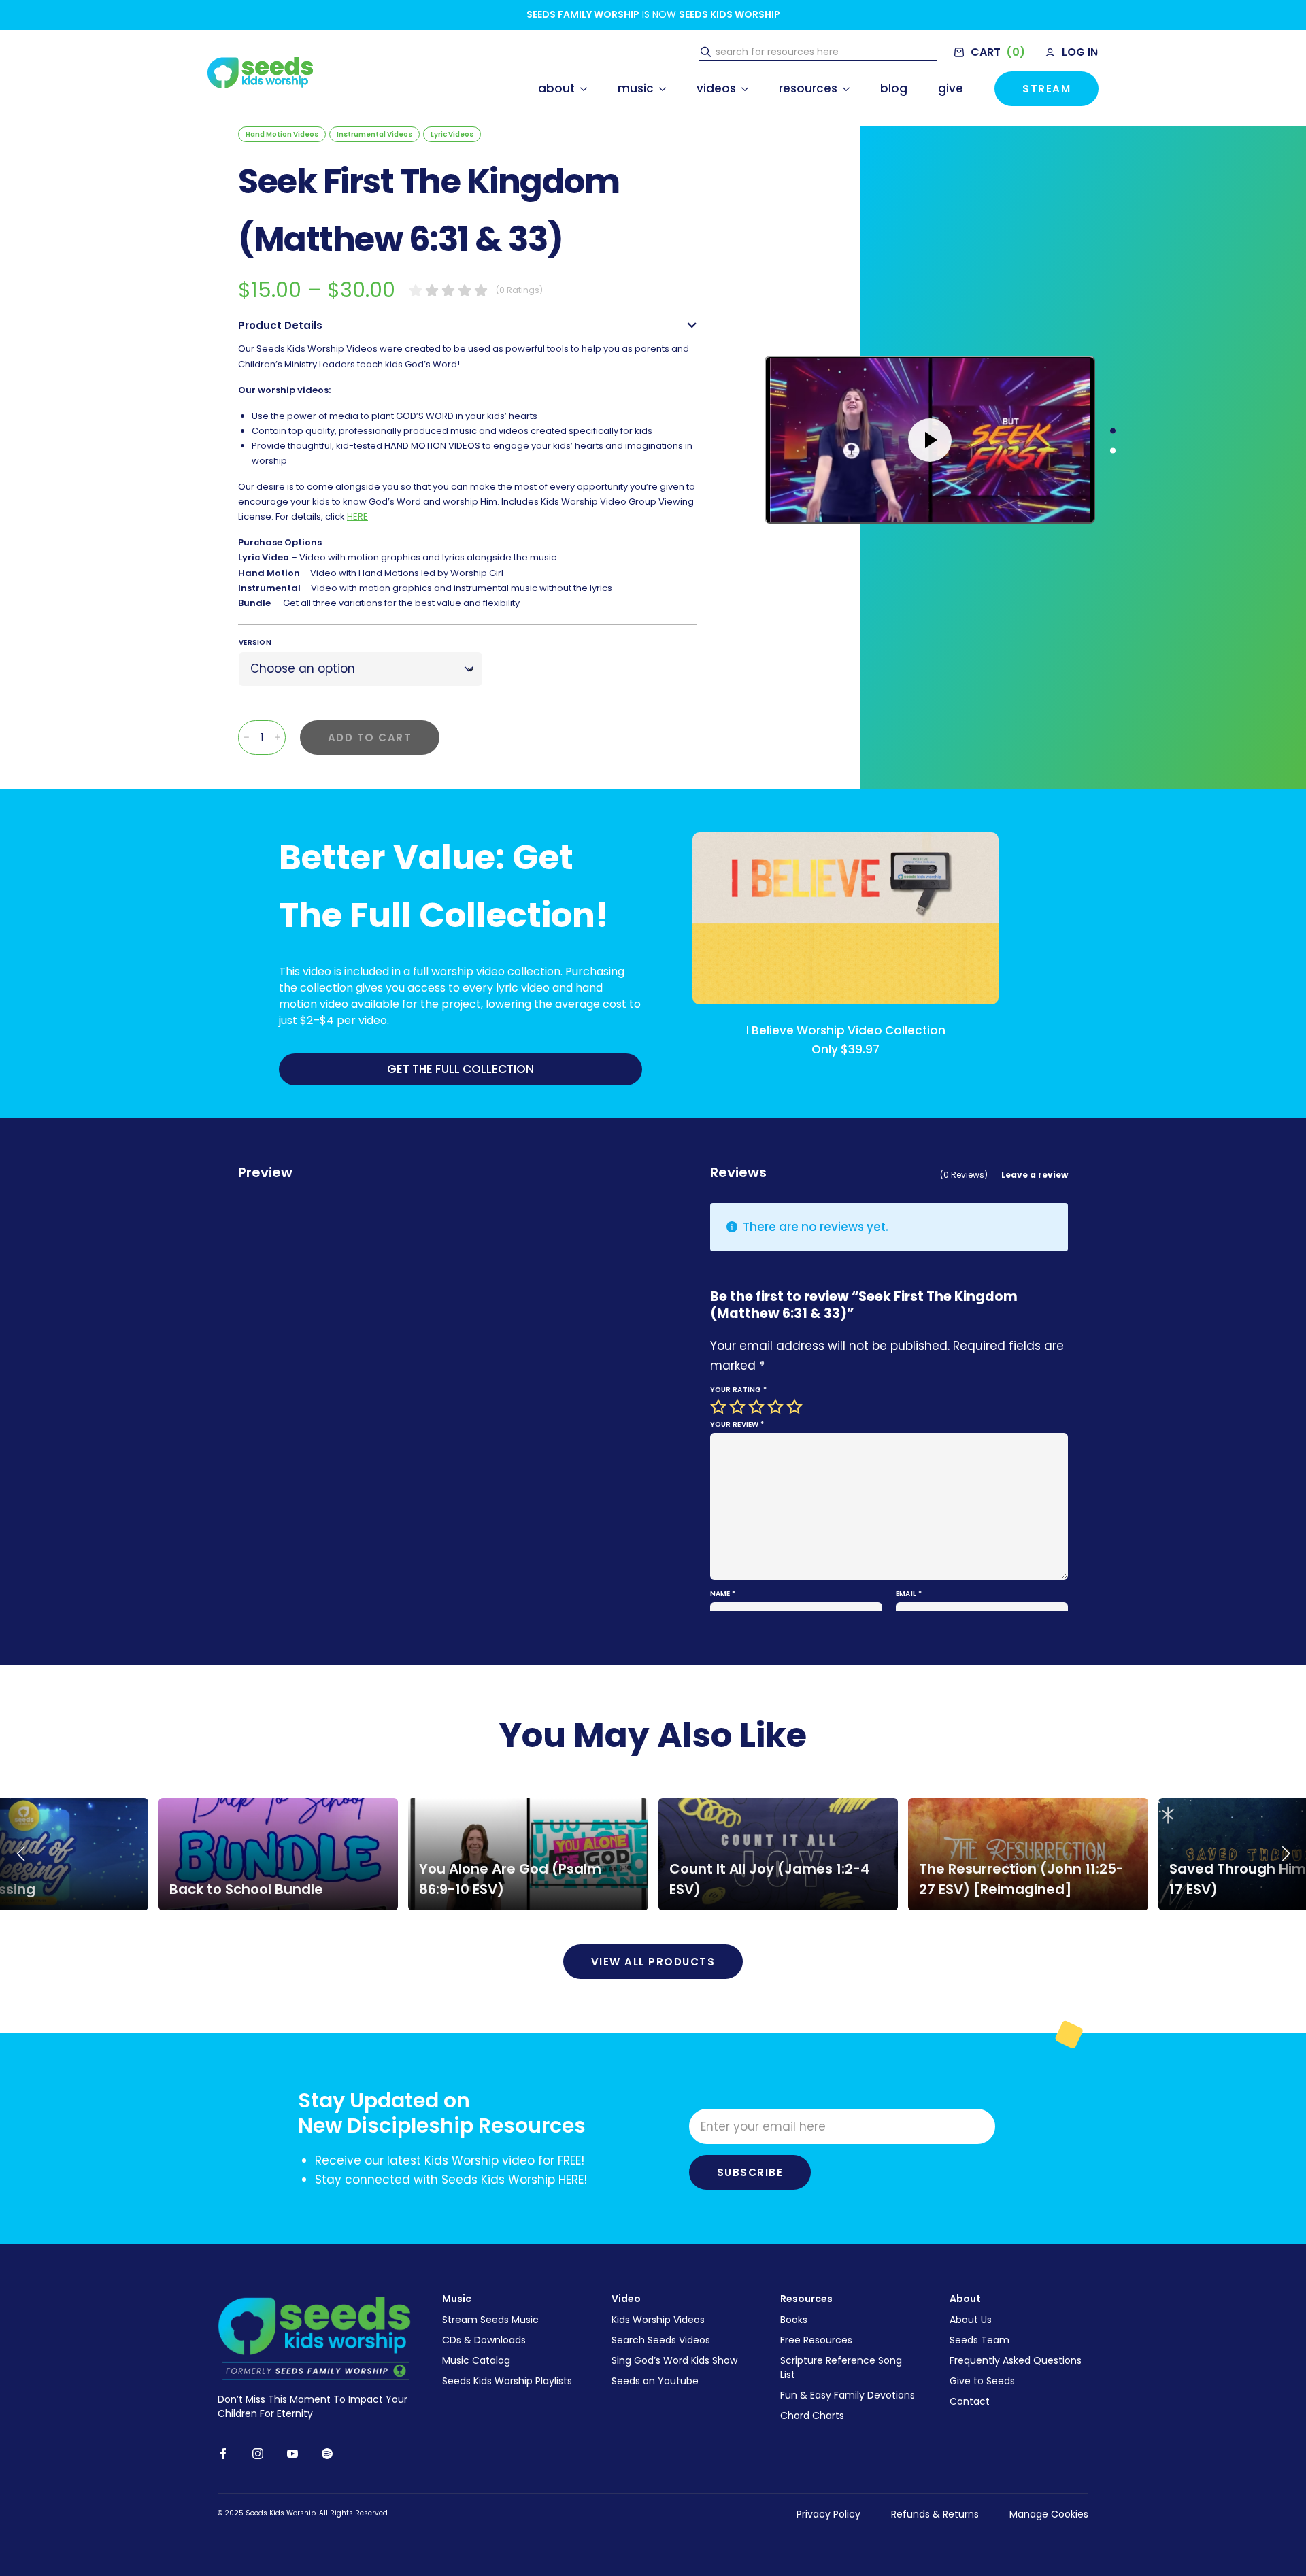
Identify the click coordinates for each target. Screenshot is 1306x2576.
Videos (716, 88)
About (556, 88)
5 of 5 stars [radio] (796, 1407)
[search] (706, 52)
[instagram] (258, 2454)
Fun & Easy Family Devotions (848, 2395)
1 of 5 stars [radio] (720, 1407)
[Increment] (278, 737)
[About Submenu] (581, 89)
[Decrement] (246, 737)
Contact (970, 2401)
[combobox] (825, 52)
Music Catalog (476, 2360)
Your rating (739, 1390)
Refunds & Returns (935, 2514)
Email (909, 1594)
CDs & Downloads (484, 2340)
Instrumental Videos (374, 134)
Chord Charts (812, 2416)
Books (794, 2320)
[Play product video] (930, 440)
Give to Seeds (982, 2381)
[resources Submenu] (843, 89)
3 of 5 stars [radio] (758, 1407)
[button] (20, 1854)
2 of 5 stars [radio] (739, 1407)
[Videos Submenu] (742, 89)
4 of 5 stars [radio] (777, 1407)
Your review (737, 1424)
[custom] (327, 2454)
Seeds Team (979, 2340)
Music (636, 88)
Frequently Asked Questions (1016, 2360)
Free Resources (816, 2340)
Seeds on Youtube (655, 2381)
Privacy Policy (828, 2514)
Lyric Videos (452, 134)
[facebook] (223, 2454)
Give (951, 88)
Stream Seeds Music (490, 2320)
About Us (971, 2320)
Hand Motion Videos (282, 134)
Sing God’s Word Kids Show (674, 2360)
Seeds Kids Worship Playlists (507, 2381)
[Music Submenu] (660, 89)
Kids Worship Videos (658, 2320)
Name (723, 1594)
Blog (894, 88)
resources (808, 88)
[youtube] (292, 2454)
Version (255, 642)
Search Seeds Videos (661, 2340)
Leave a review (1035, 1175)
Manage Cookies (1049, 2514)
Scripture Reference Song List (841, 2368)
